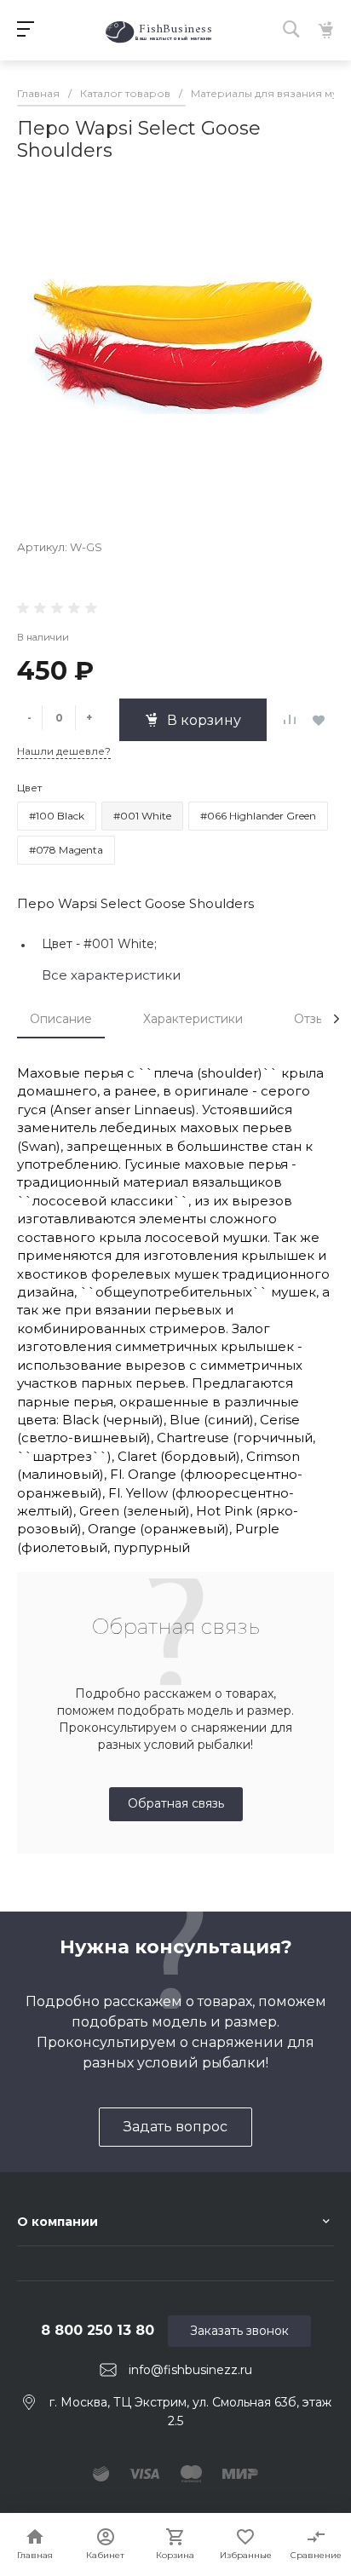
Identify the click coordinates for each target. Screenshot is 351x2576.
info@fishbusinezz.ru (190, 2370)
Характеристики (193, 1019)
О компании (58, 2222)
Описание (61, 1019)
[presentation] (337, 1019)
